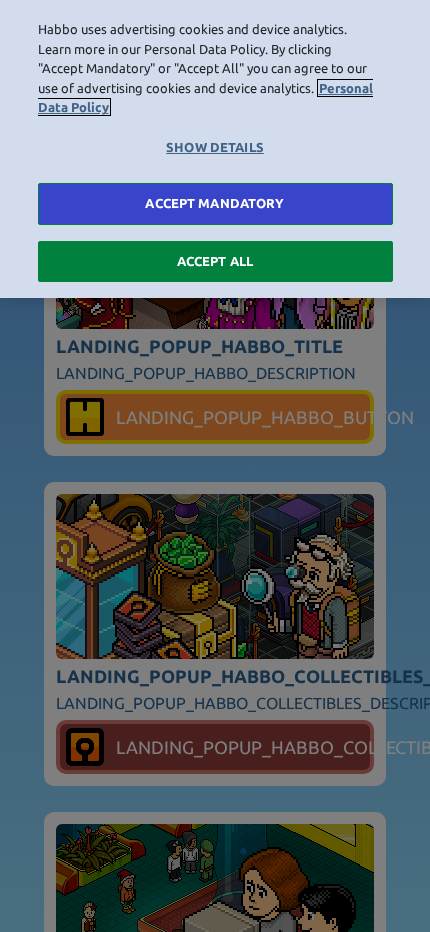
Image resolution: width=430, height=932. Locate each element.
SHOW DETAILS (215, 147)
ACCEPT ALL (215, 261)
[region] (215, 149)
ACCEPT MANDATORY (214, 203)
